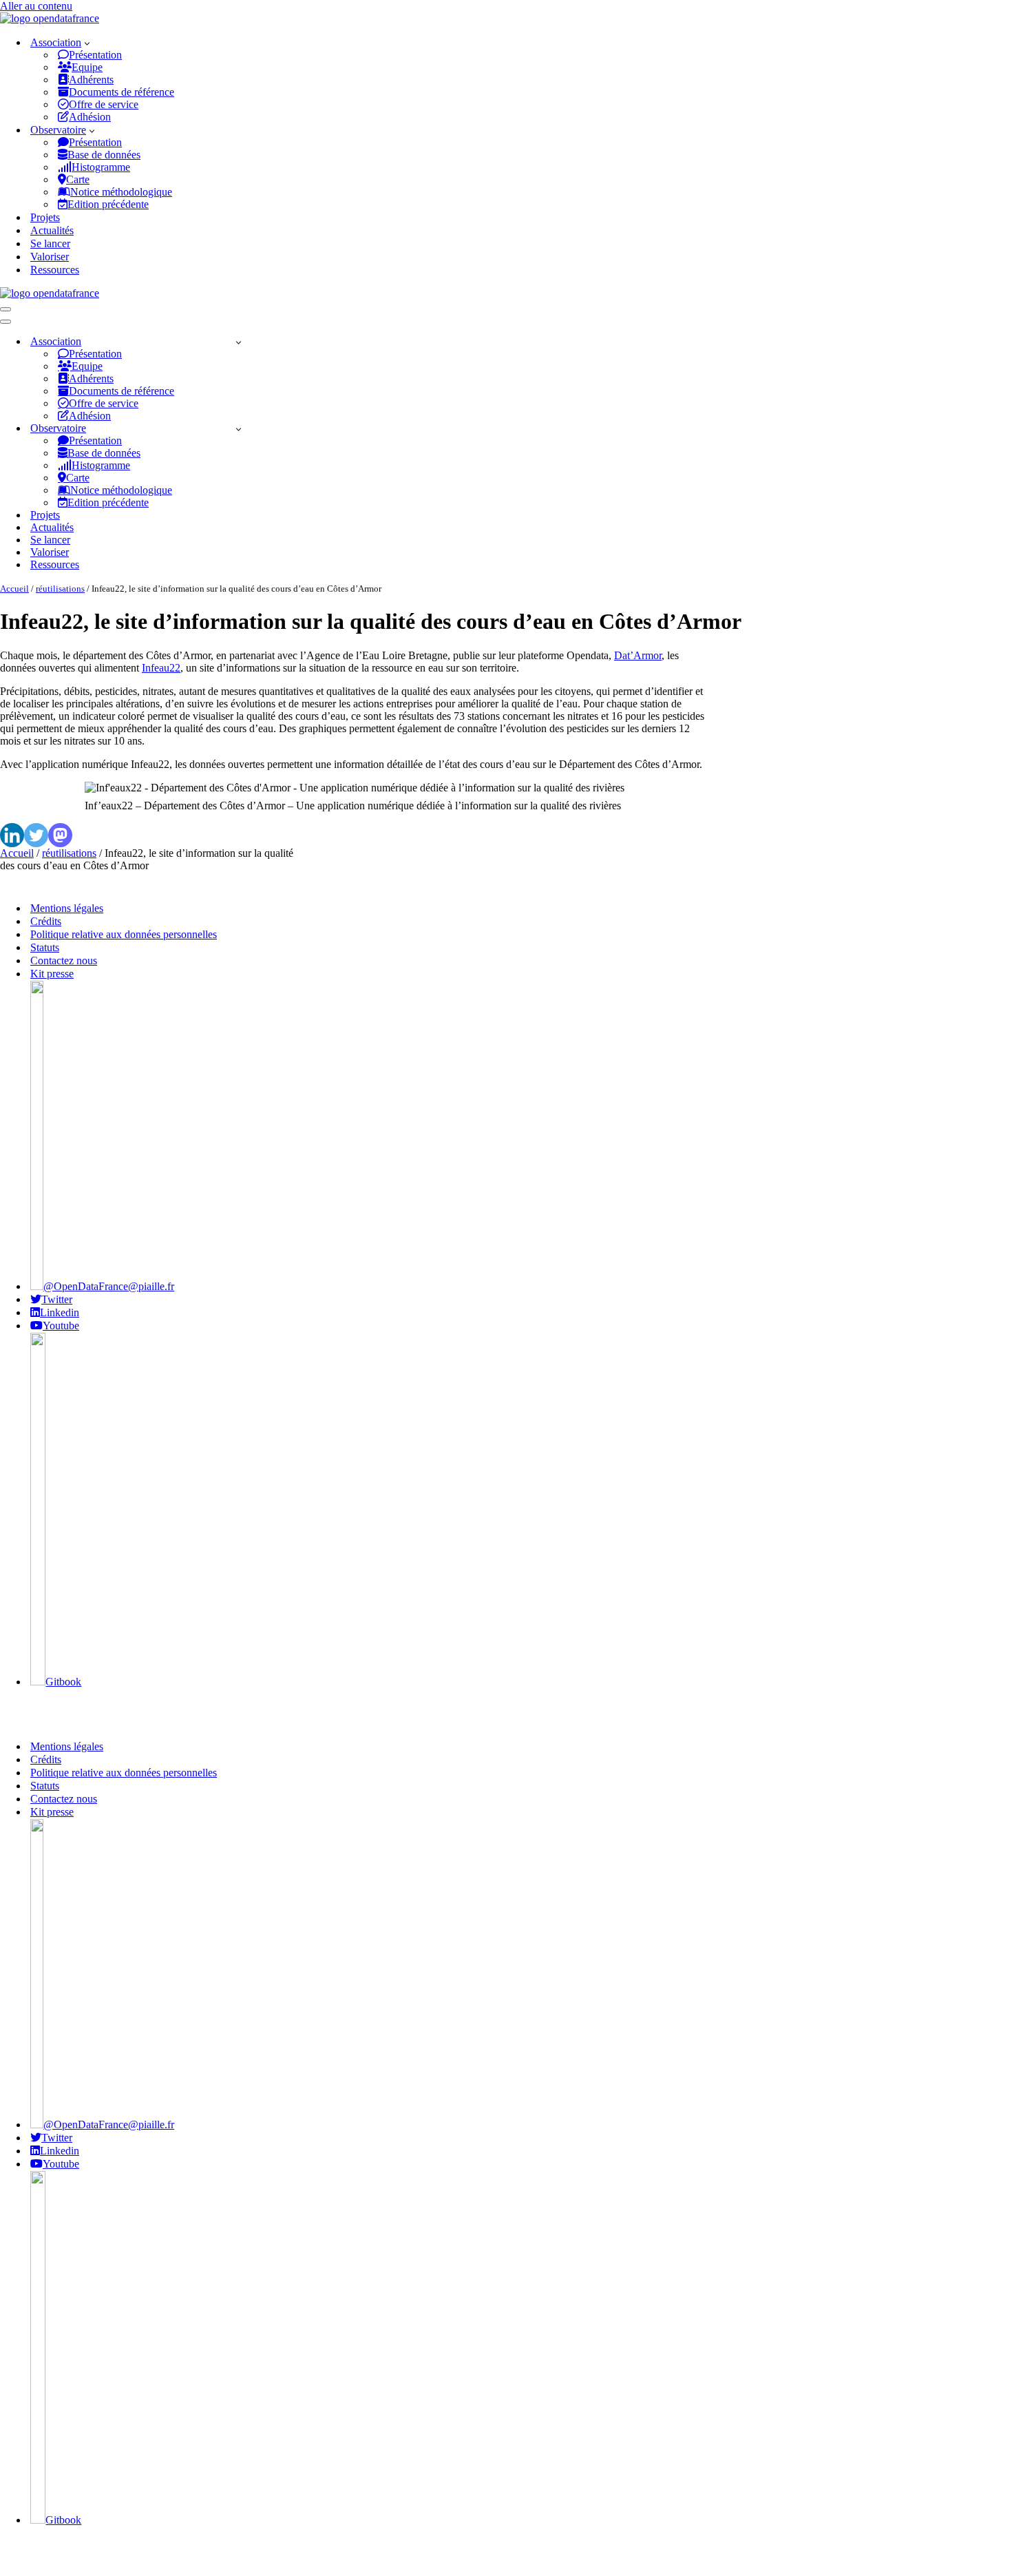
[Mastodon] (60, 835)
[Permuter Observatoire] (239, 429)
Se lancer (50, 243)
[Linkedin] (12, 835)
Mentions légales (67, 908)
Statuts (45, 947)
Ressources (55, 270)
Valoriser (50, 257)
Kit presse (52, 974)
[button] (87, 43)
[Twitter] (36, 835)
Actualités (52, 230)
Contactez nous (64, 960)
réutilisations (60, 589)
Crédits (46, 921)
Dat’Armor (638, 655)
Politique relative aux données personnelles (124, 934)
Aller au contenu (36, 6)
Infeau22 (161, 668)
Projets (45, 217)
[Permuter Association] (239, 342)
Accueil (14, 589)
